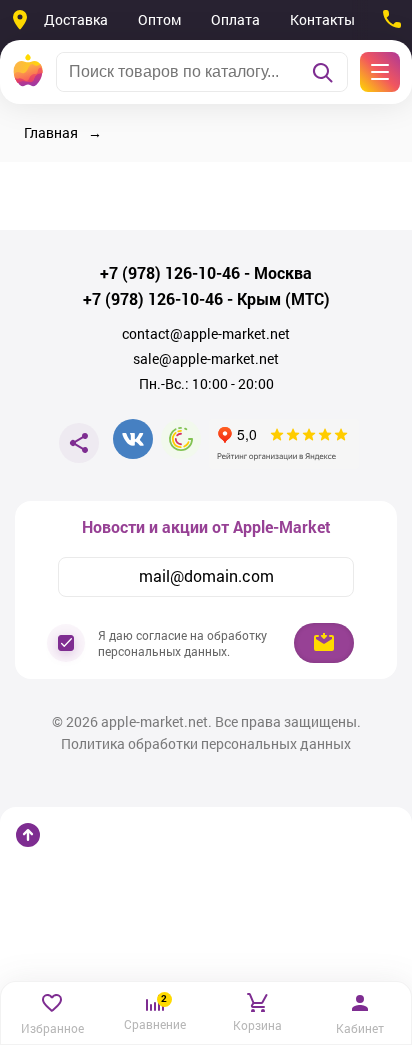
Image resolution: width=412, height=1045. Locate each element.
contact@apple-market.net (206, 334)
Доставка (76, 19)
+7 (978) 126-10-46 (170, 273)
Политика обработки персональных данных (206, 744)
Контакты (322, 19)
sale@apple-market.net (206, 359)
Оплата (235, 19)
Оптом (159, 19)
